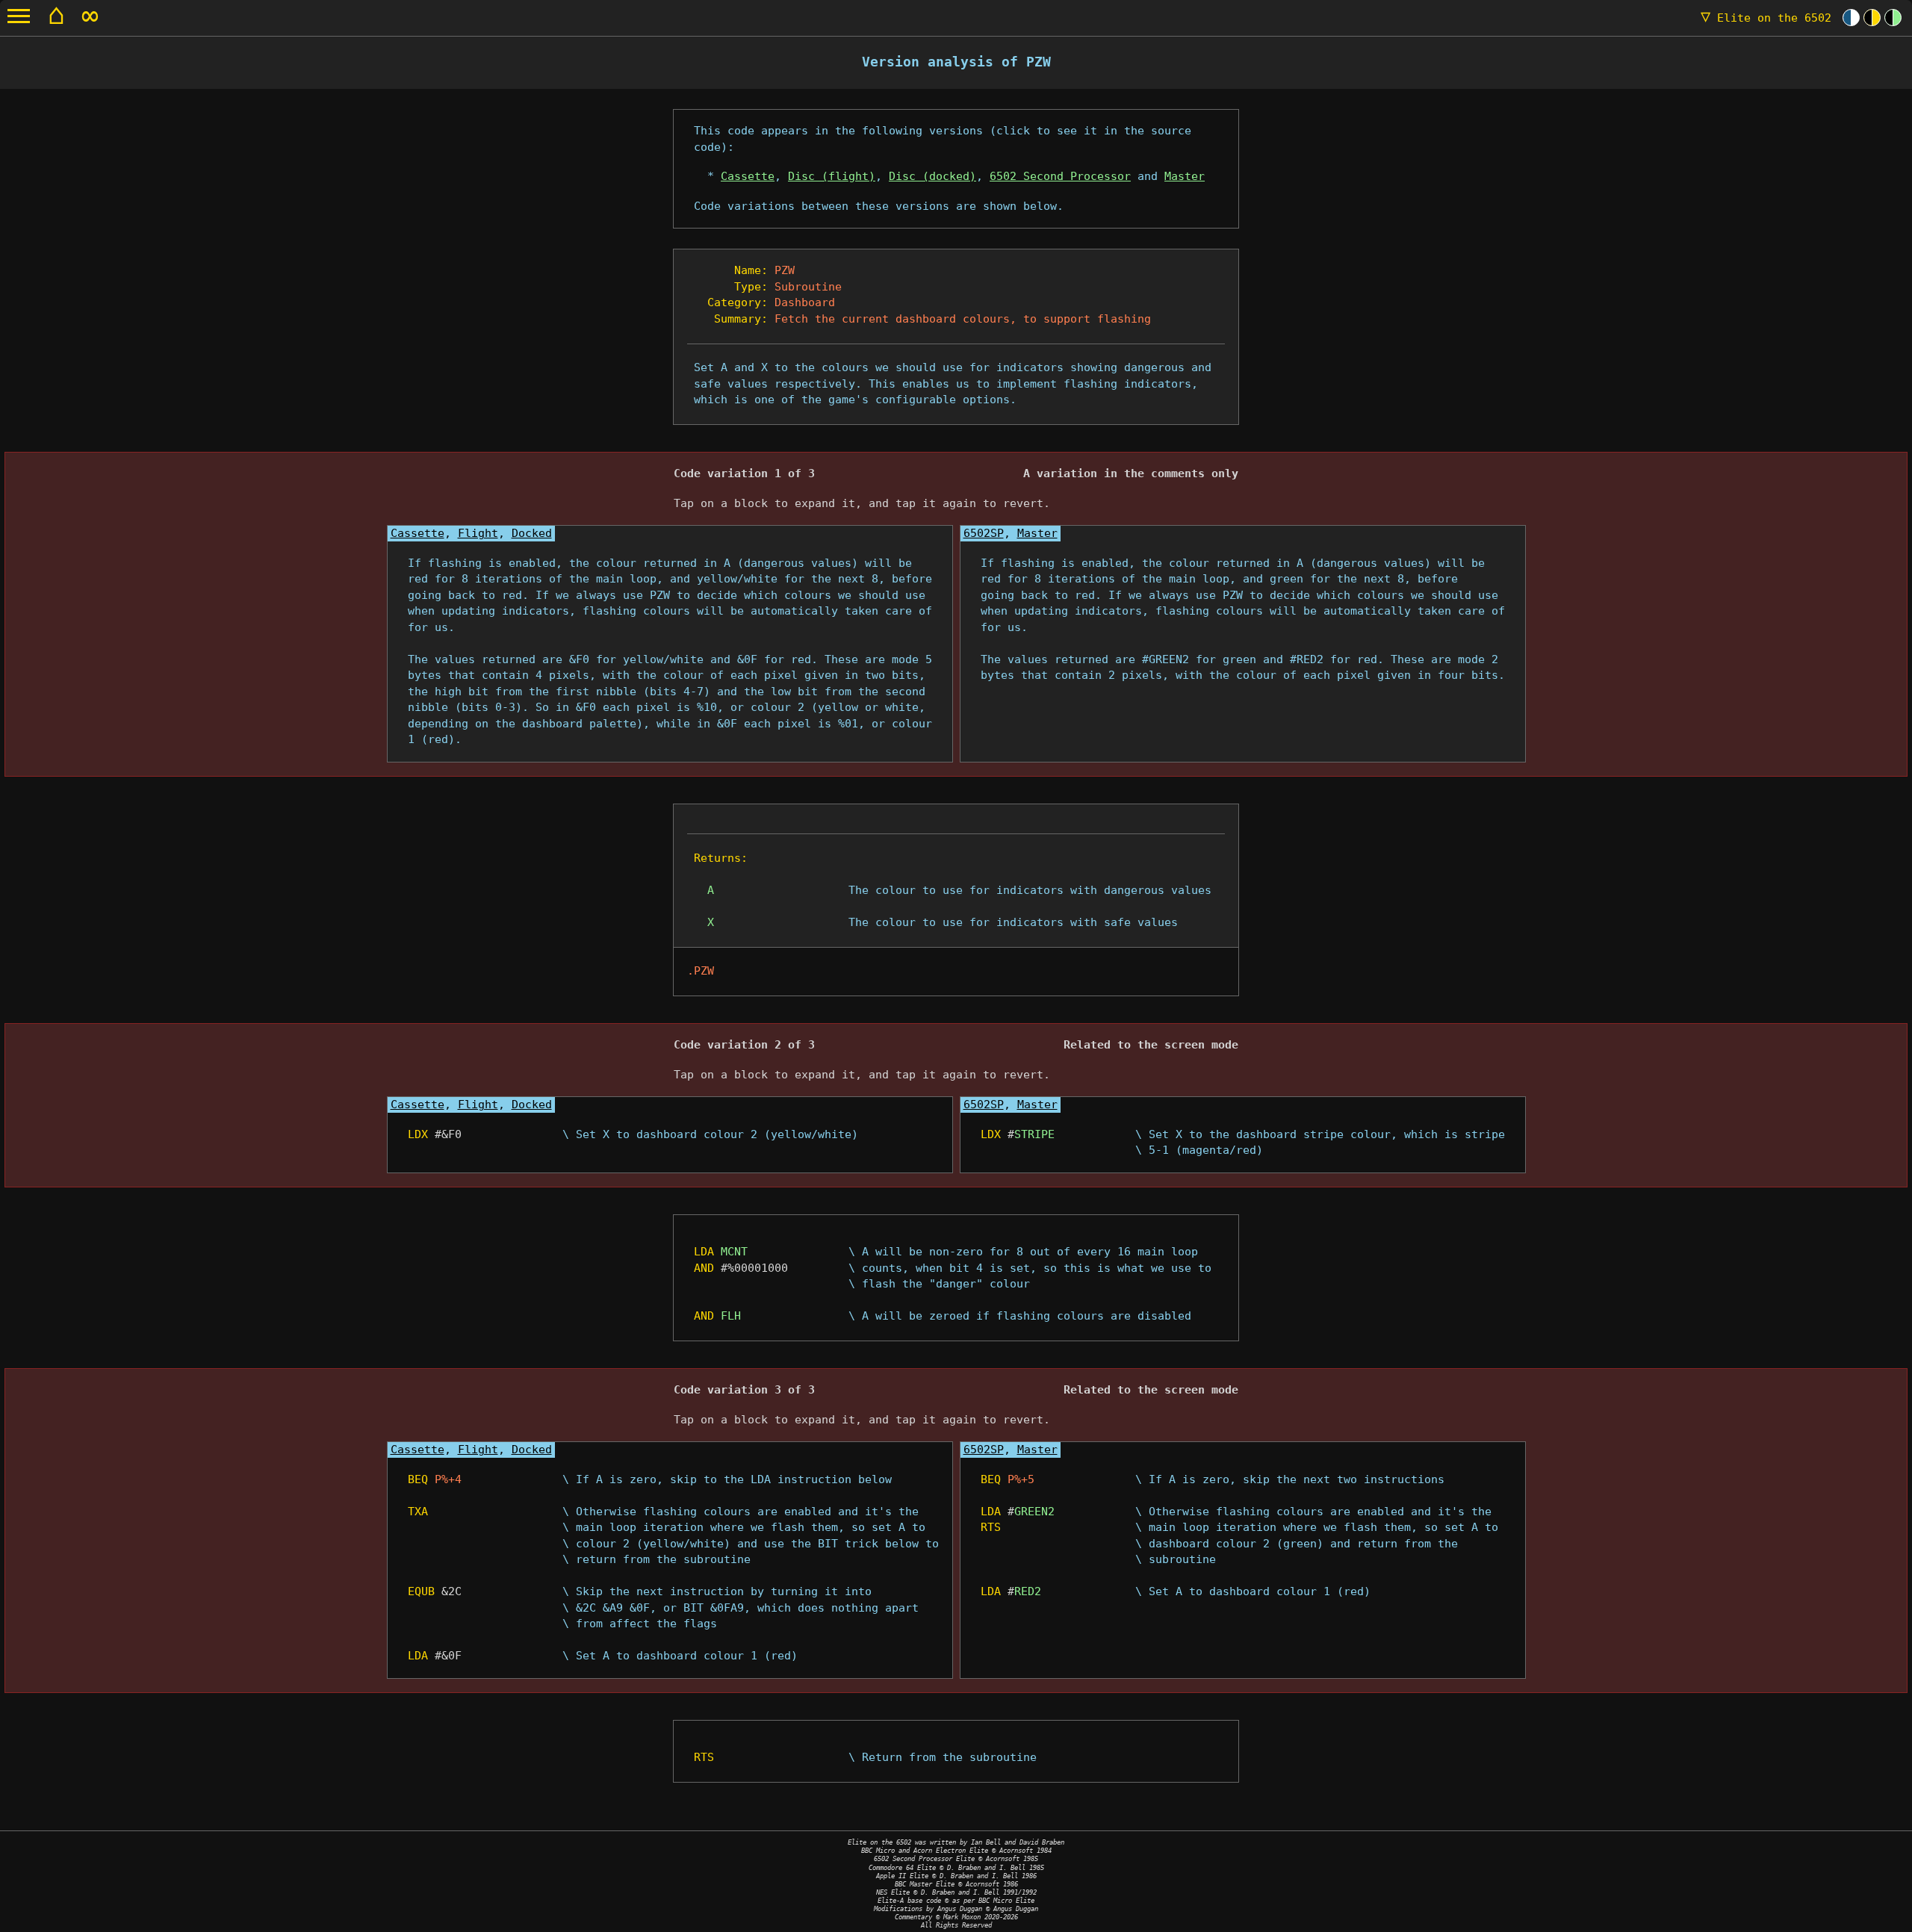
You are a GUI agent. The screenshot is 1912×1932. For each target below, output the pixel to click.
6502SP (984, 533)
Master (1185, 176)
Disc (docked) (932, 176)
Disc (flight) (832, 176)
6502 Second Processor (1060, 176)
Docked (532, 533)
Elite (1766, 18)
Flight (478, 533)
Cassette (748, 176)
